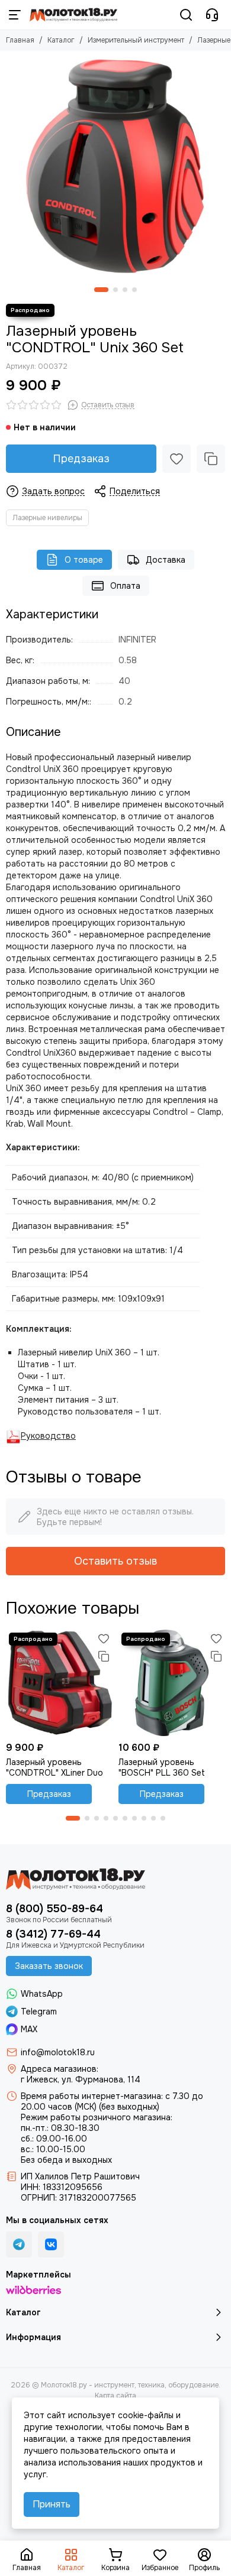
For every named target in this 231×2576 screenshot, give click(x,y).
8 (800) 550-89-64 (54, 1909)
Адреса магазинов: (60, 2069)
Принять (52, 2504)
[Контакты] (212, 15)
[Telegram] (19, 2244)
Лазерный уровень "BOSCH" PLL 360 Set (162, 1767)
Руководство (48, 1436)
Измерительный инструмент (136, 40)
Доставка (166, 560)
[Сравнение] (211, 459)
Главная (20, 40)
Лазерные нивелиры (47, 518)
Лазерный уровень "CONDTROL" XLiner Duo (54, 1767)
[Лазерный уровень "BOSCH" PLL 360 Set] (172, 1683)
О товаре (84, 560)
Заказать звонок (49, 1966)
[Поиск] (186, 15)
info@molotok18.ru (58, 2052)
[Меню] (15, 15)
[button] (101, 290)
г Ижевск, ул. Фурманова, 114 (81, 2079)
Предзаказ (81, 459)
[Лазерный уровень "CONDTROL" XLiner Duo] (59, 1683)
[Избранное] (177, 459)
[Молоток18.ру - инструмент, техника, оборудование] (73, 15)
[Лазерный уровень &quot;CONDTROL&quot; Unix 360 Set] (115, 166)
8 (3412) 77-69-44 (53, 1934)
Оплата (125, 586)
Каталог (61, 40)
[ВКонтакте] (51, 2244)
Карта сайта (115, 2396)
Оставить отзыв (115, 1561)
